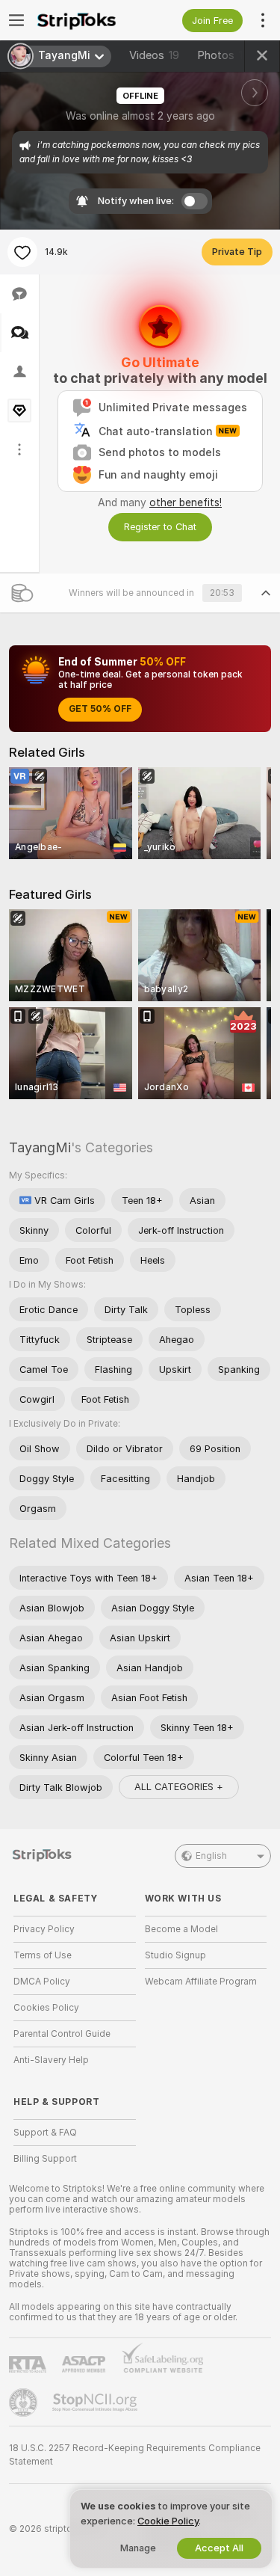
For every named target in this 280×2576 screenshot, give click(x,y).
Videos (154, 55)
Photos (227, 55)
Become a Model (181, 1929)
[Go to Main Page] (87, 20)
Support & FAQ (45, 2133)
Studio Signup (175, 1955)
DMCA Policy (42, 1982)
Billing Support (45, 2159)
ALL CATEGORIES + (179, 1787)
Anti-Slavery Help (51, 2060)
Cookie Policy (168, 2521)
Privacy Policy (44, 1929)
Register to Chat (160, 527)
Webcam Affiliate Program (201, 1982)
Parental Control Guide (62, 2034)
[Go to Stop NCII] (96, 2403)
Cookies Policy (46, 2008)
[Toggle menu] (16, 20)
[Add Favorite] (22, 252)
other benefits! (186, 502)
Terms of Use (43, 1955)
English (211, 1856)
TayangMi (40, 1147)
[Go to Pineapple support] (25, 2403)
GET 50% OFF (100, 709)
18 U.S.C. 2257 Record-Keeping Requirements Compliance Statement (135, 2455)
